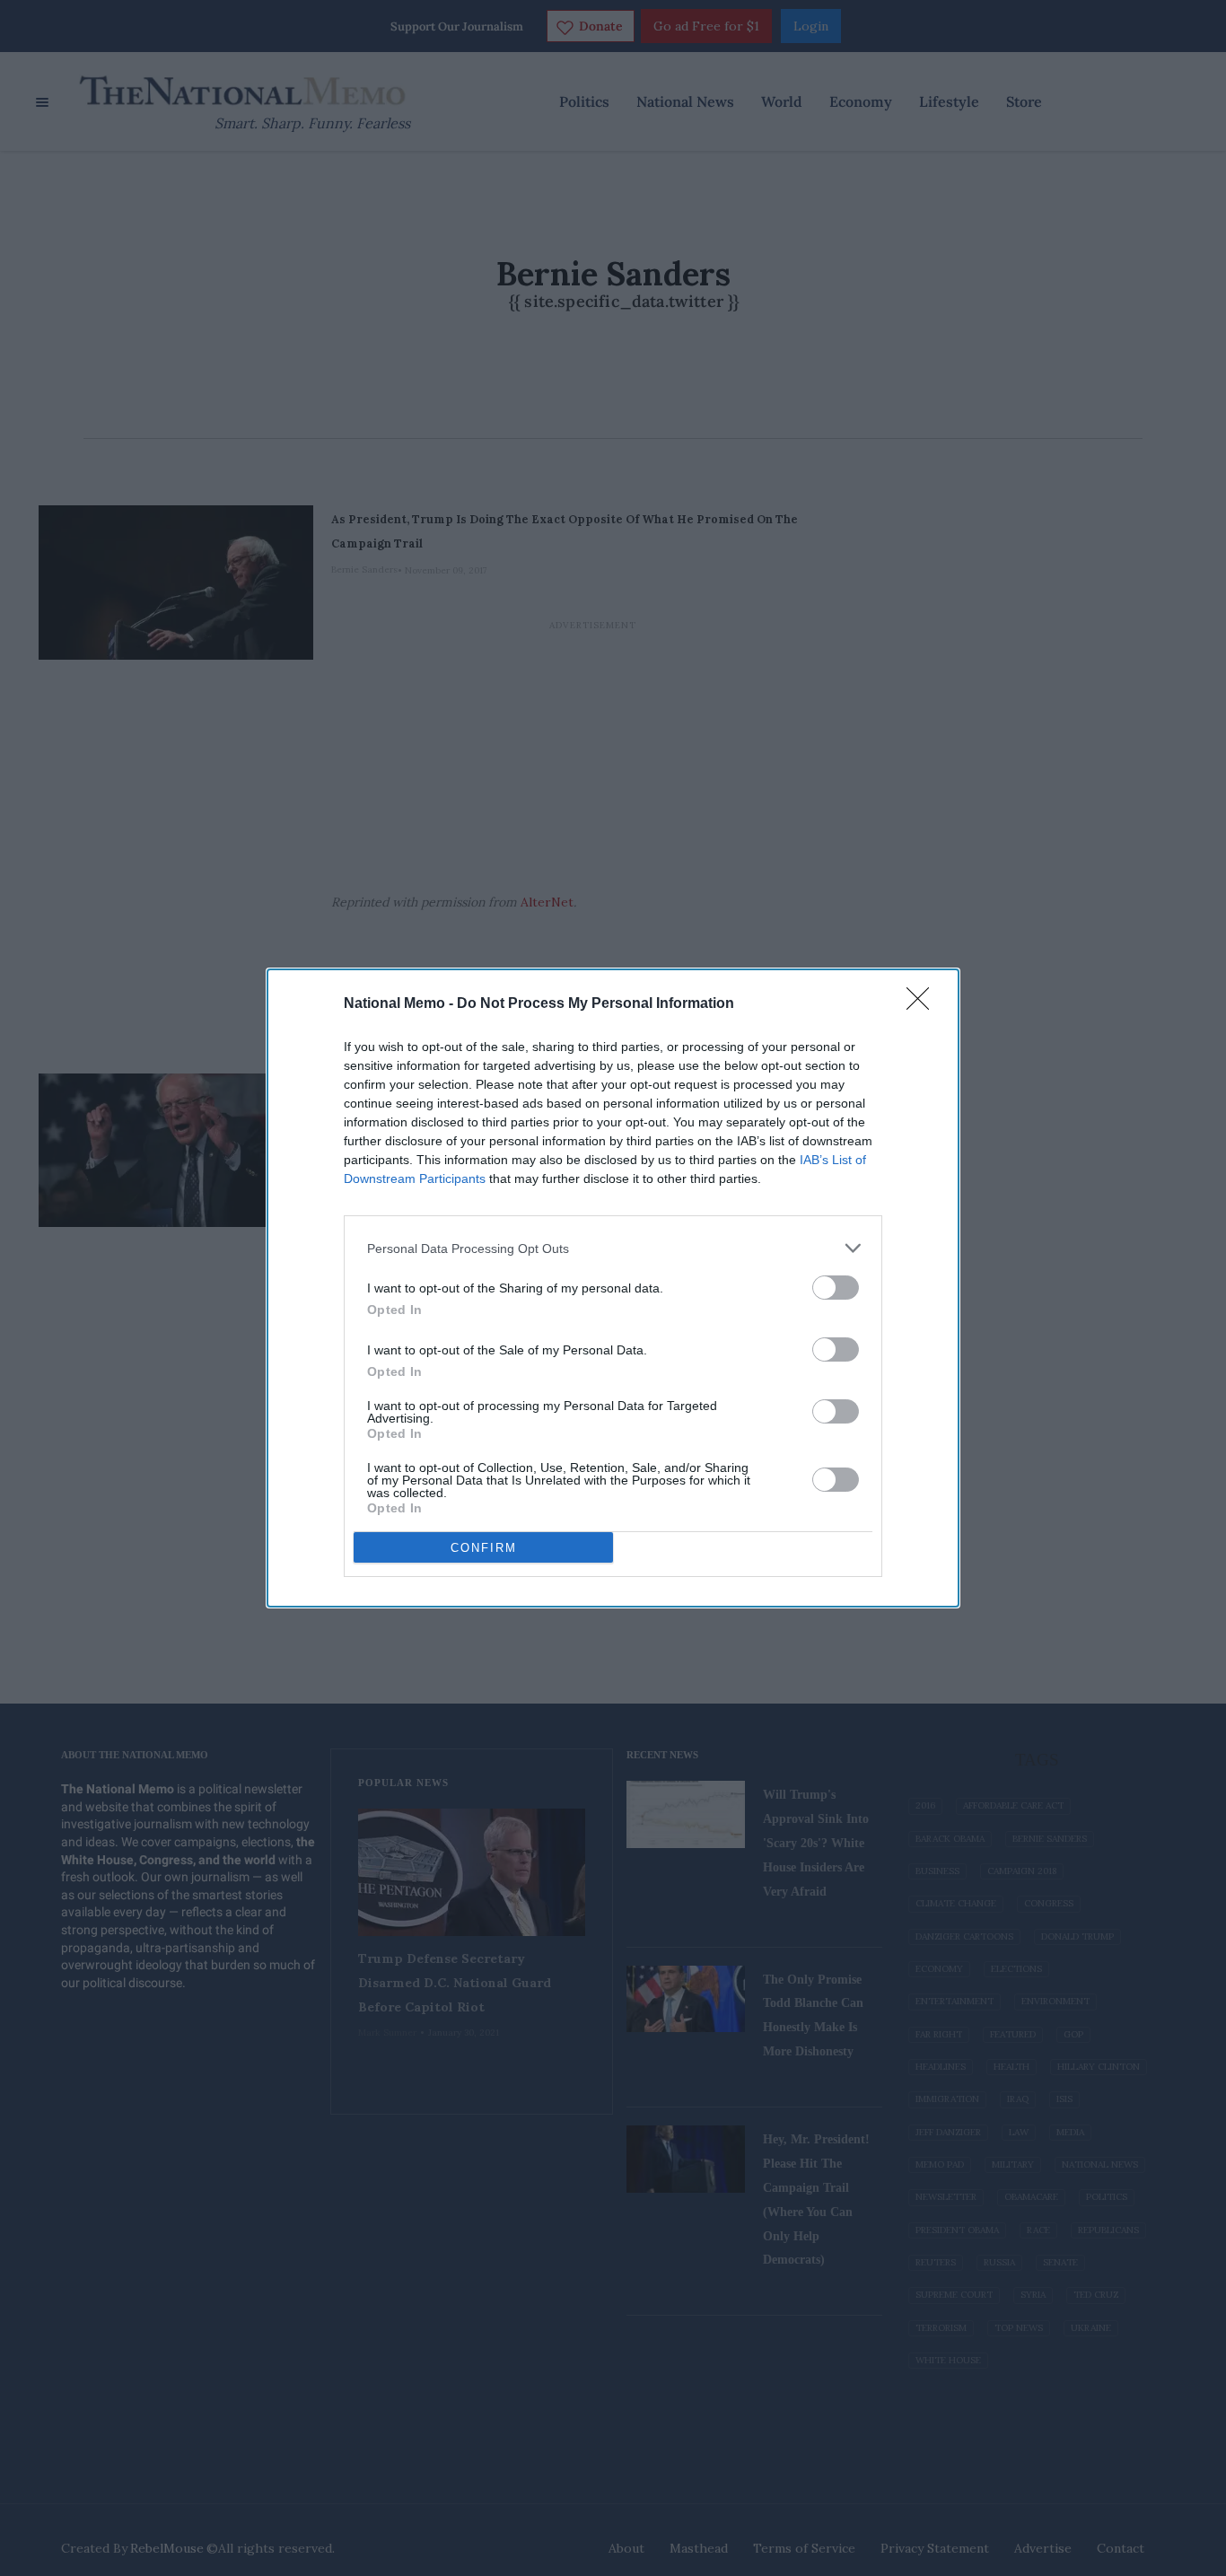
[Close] (924, 1004)
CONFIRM (484, 1548)
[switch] (836, 1288)
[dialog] (613, 1288)
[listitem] (613, 1248)
